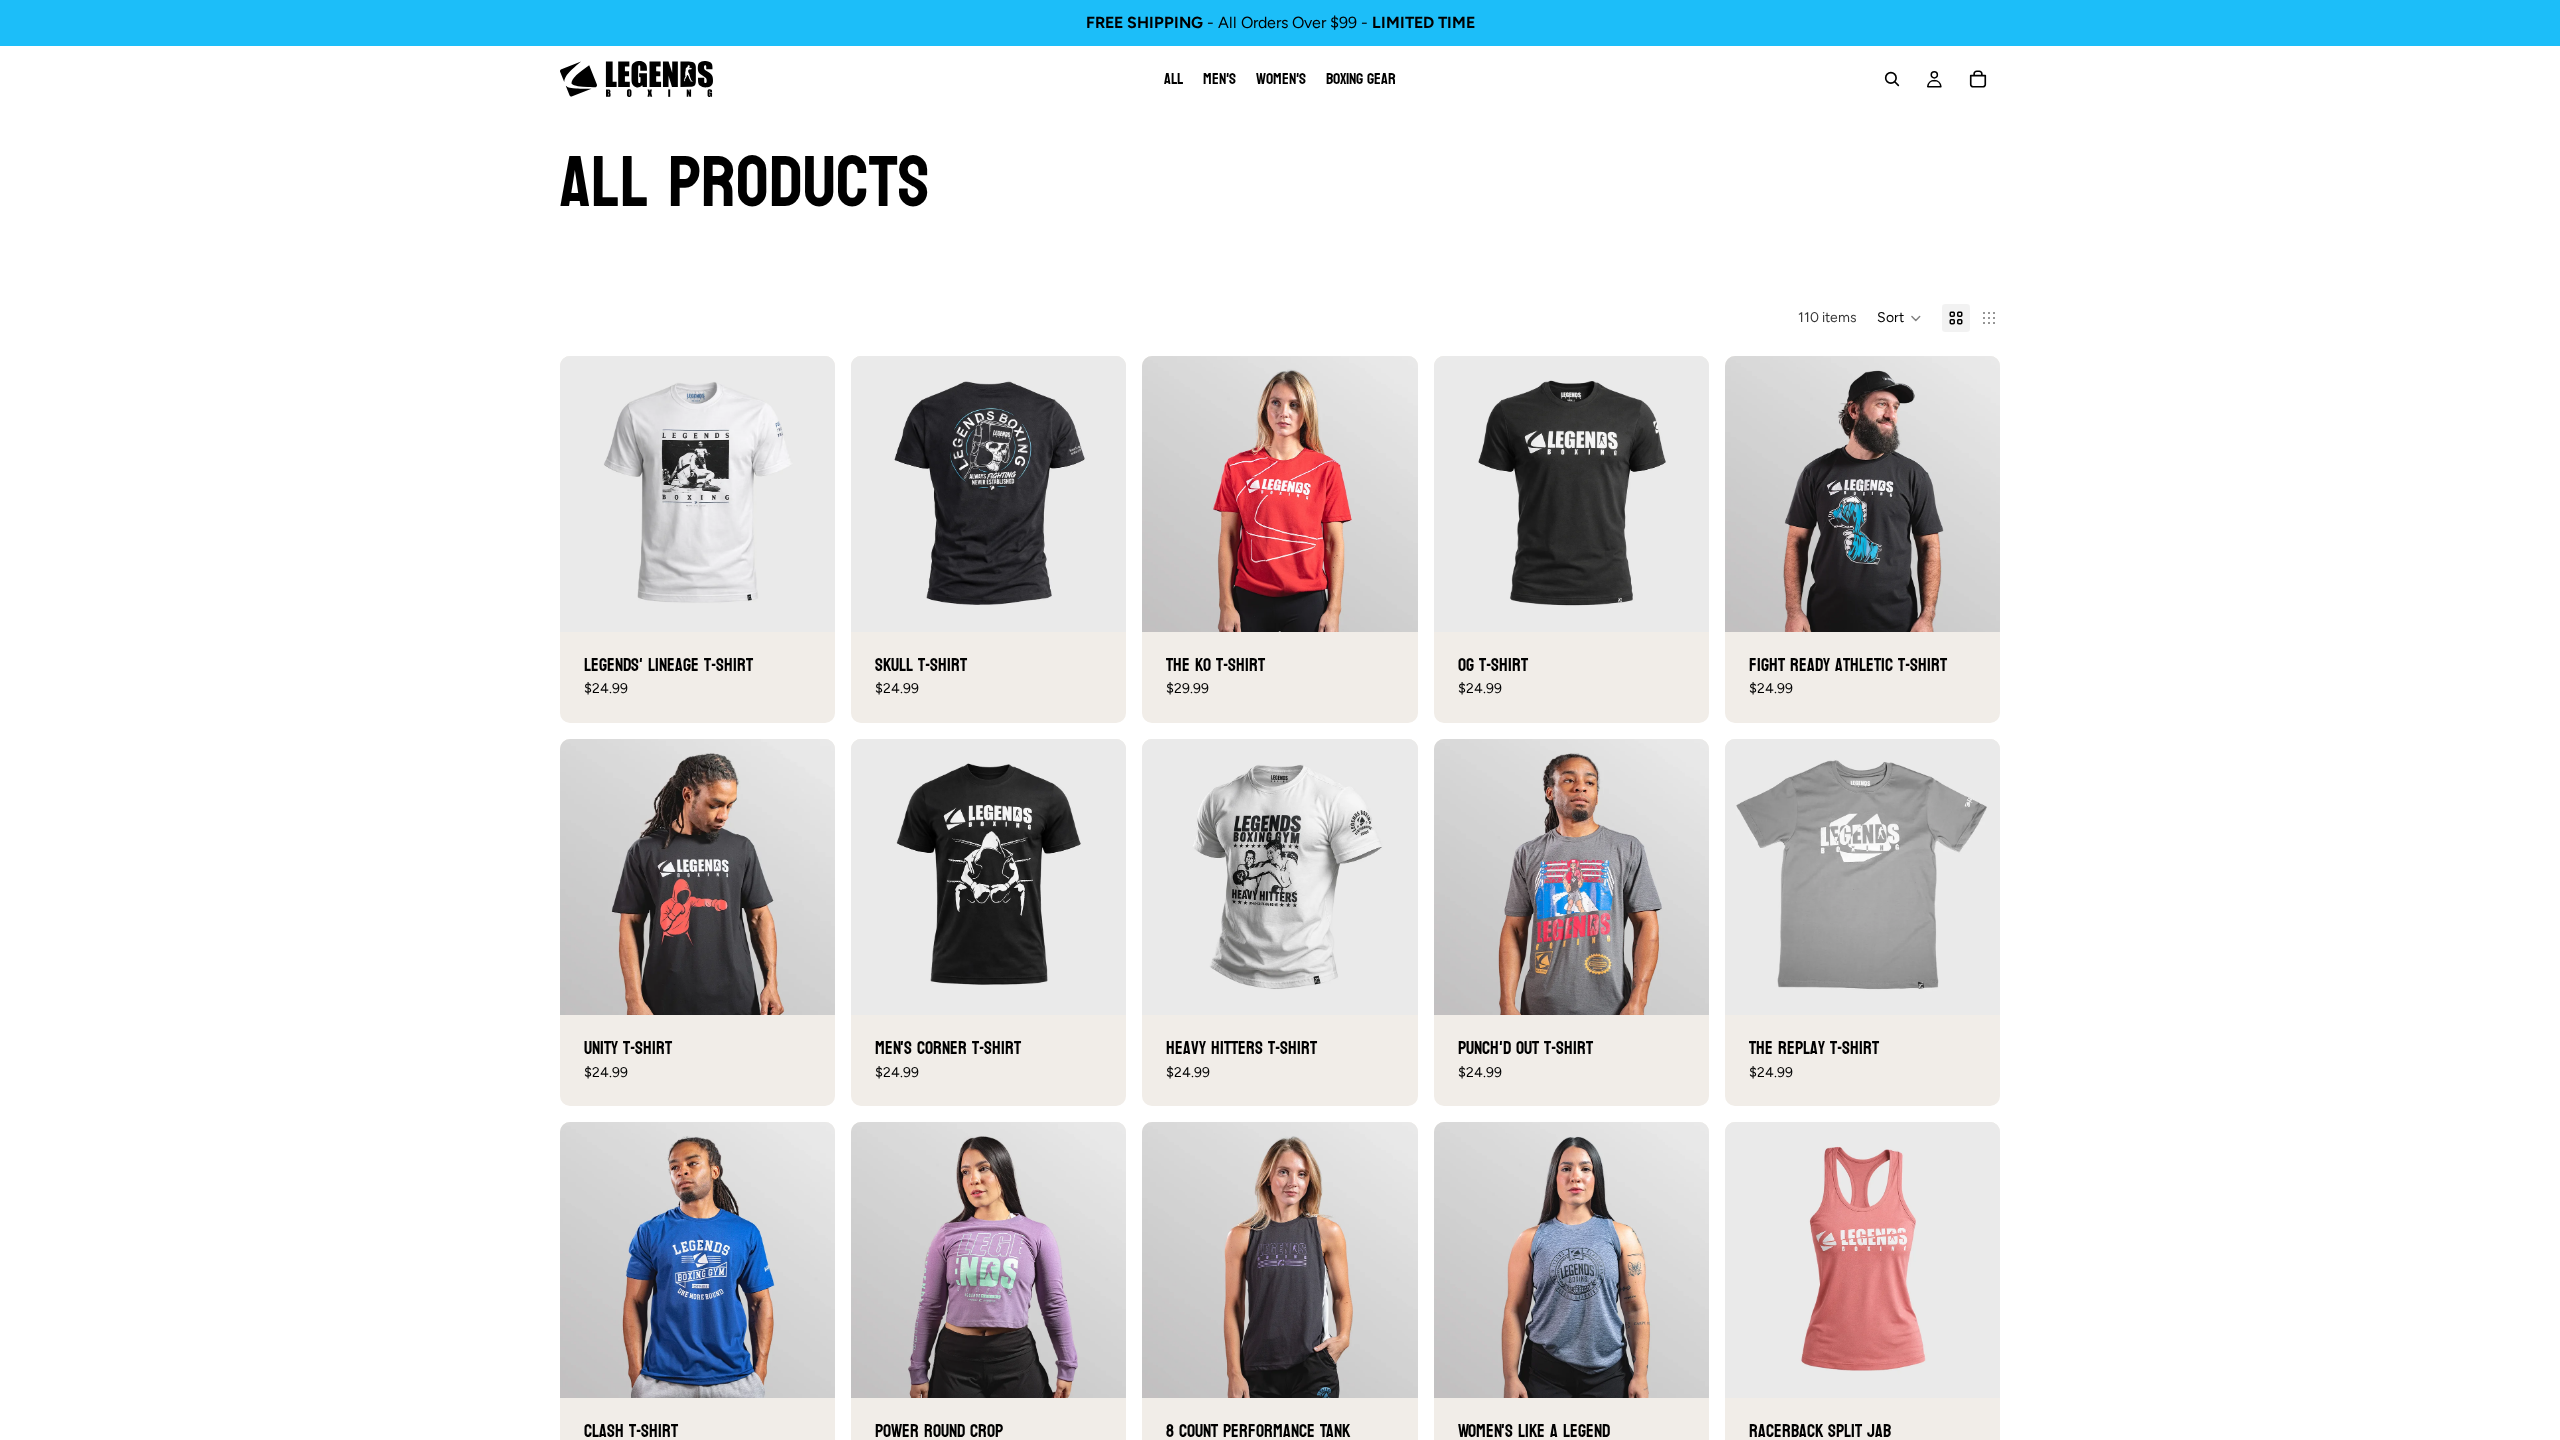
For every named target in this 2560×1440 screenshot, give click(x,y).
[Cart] (1978, 79)
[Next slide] (805, 494)
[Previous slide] (590, 494)
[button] (1899, 318)
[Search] (1892, 79)
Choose (821, 600)
